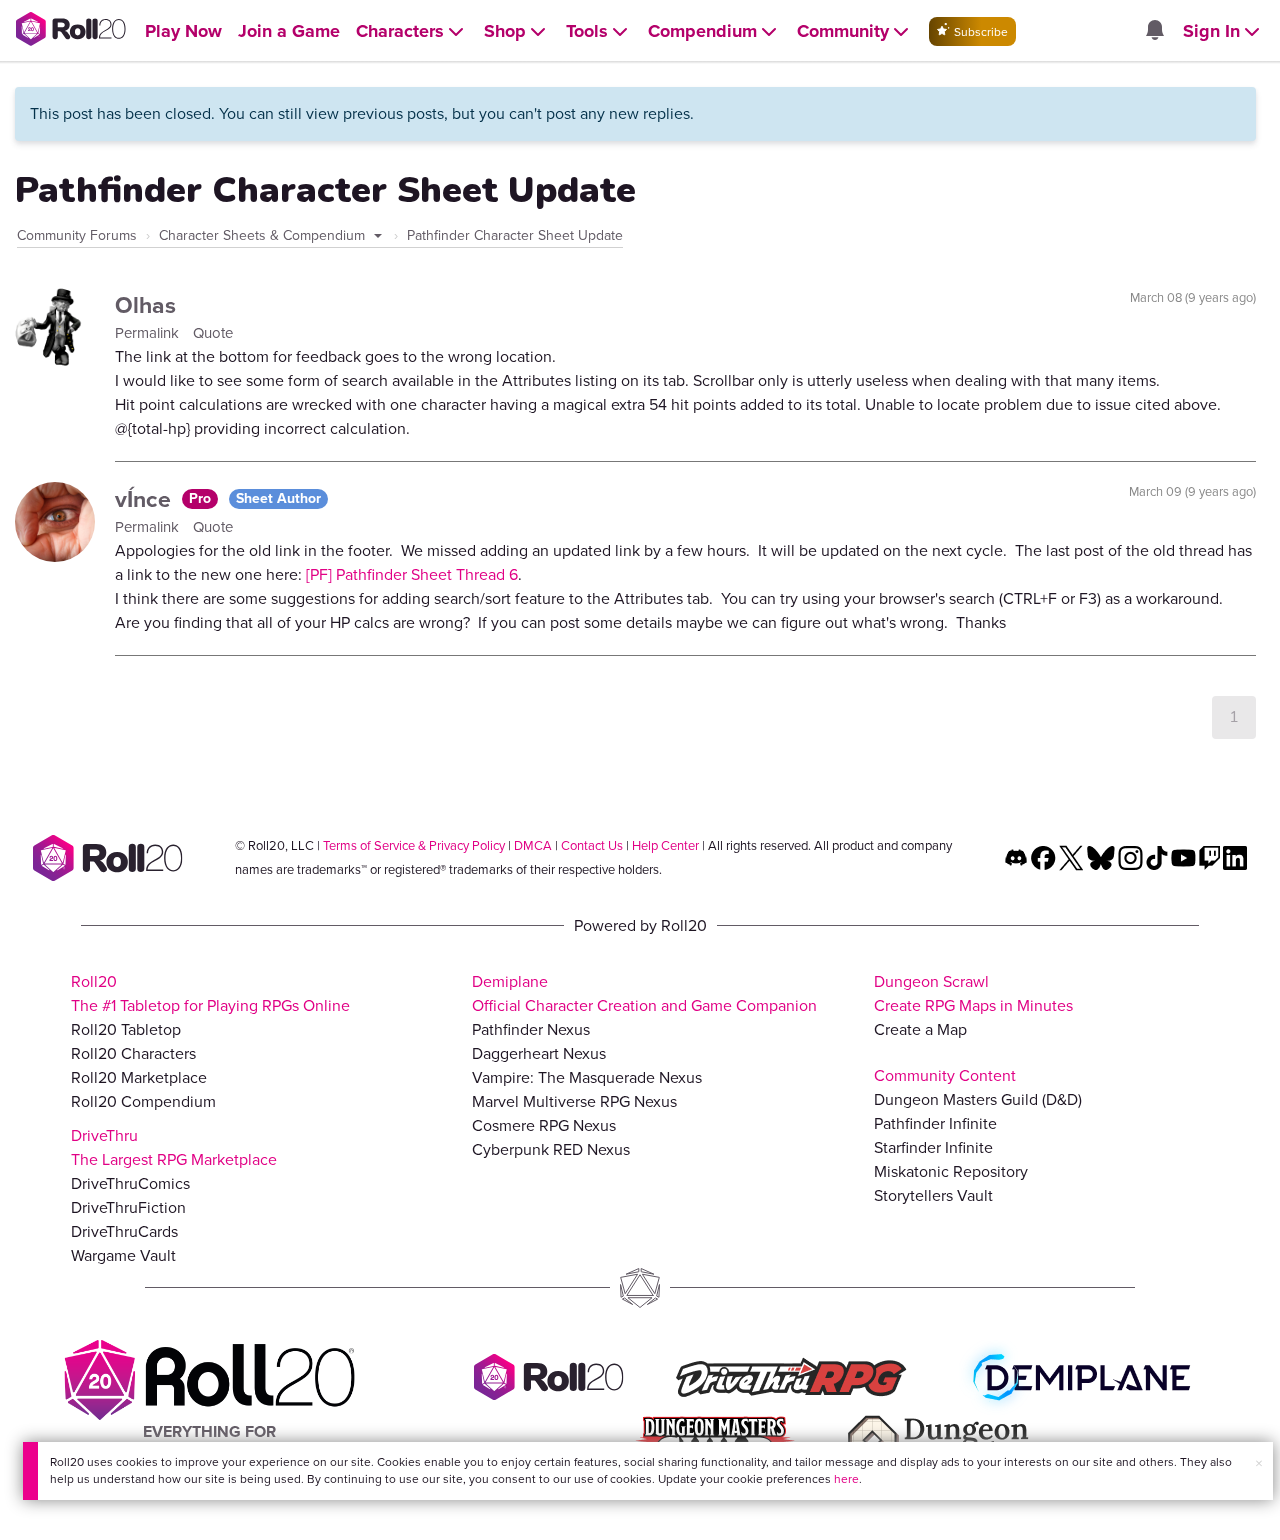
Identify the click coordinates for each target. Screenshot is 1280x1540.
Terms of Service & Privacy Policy (414, 845)
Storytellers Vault (933, 1195)
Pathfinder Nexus (531, 1029)
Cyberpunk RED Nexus (551, 1149)
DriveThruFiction (128, 1207)
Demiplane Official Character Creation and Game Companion (644, 993)
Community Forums (77, 235)
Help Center (665, 845)
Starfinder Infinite (933, 1147)
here (846, 1479)
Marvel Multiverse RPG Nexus (574, 1101)
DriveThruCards (124, 1231)
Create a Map (920, 1029)
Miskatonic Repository (951, 1171)
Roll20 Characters (133, 1053)
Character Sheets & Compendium (264, 235)
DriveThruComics (130, 1183)
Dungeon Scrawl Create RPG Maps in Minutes (973, 993)
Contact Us (592, 845)
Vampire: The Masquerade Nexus (587, 1077)
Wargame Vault (123, 1255)
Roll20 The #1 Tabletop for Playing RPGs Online (210, 993)
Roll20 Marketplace (139, 1077)
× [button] (1259, 1463)
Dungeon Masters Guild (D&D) (978, 1099)
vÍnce (146, 499)
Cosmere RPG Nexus (544, 1125)
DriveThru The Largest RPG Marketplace (174, 1147)
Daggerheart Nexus (539, 1053)
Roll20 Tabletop (126, 1029)
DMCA (533, 845)
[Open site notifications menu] (1154, 31)
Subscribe (979, 32)
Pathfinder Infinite (935, 1123)
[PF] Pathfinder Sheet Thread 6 (412, 574)
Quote (213, 333)
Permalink (149, 333)
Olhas (145, 305)
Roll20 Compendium (143, 1101)
